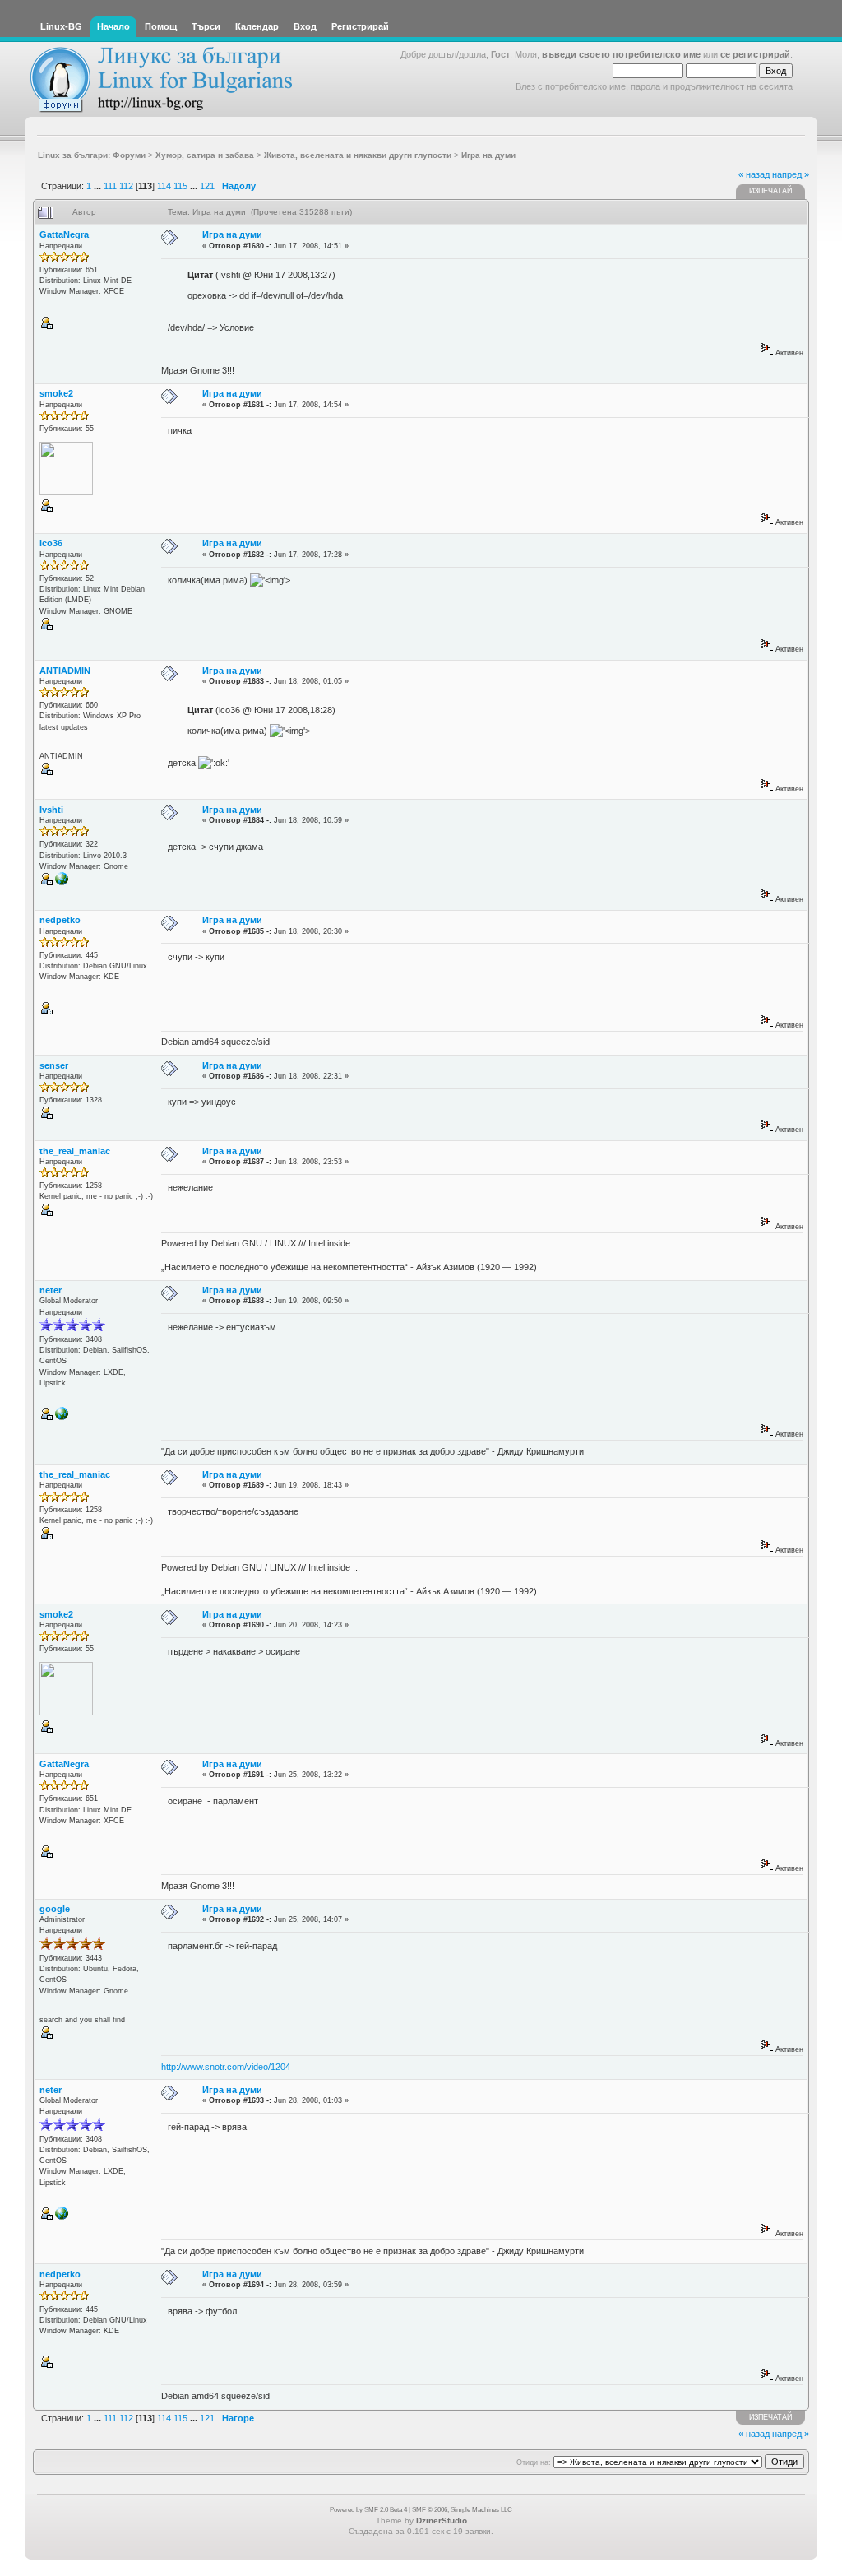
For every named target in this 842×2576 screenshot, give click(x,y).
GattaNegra (64, 234)
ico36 (51, 543)
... (99, 186)
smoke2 (56, 393)
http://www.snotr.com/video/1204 (226, 2067)
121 (207, 186)
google (55, 1909)
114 (164, 186)
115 (180, 186)
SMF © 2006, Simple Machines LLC (462, 2510)
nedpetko (60, 920)
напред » (791, 174)
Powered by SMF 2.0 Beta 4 (368, 2510)
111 (110, 186)
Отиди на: (534, 2462)
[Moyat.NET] (62, 1418)
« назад (754, 174)
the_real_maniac (75, 1151)
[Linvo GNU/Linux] (62, 883)
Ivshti (51, 810)
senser (54, 1065)
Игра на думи (232, 234)
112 (126, 186)
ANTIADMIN (65, 671)
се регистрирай (755, 54)
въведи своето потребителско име (621, 54)
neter (51, 1290)
